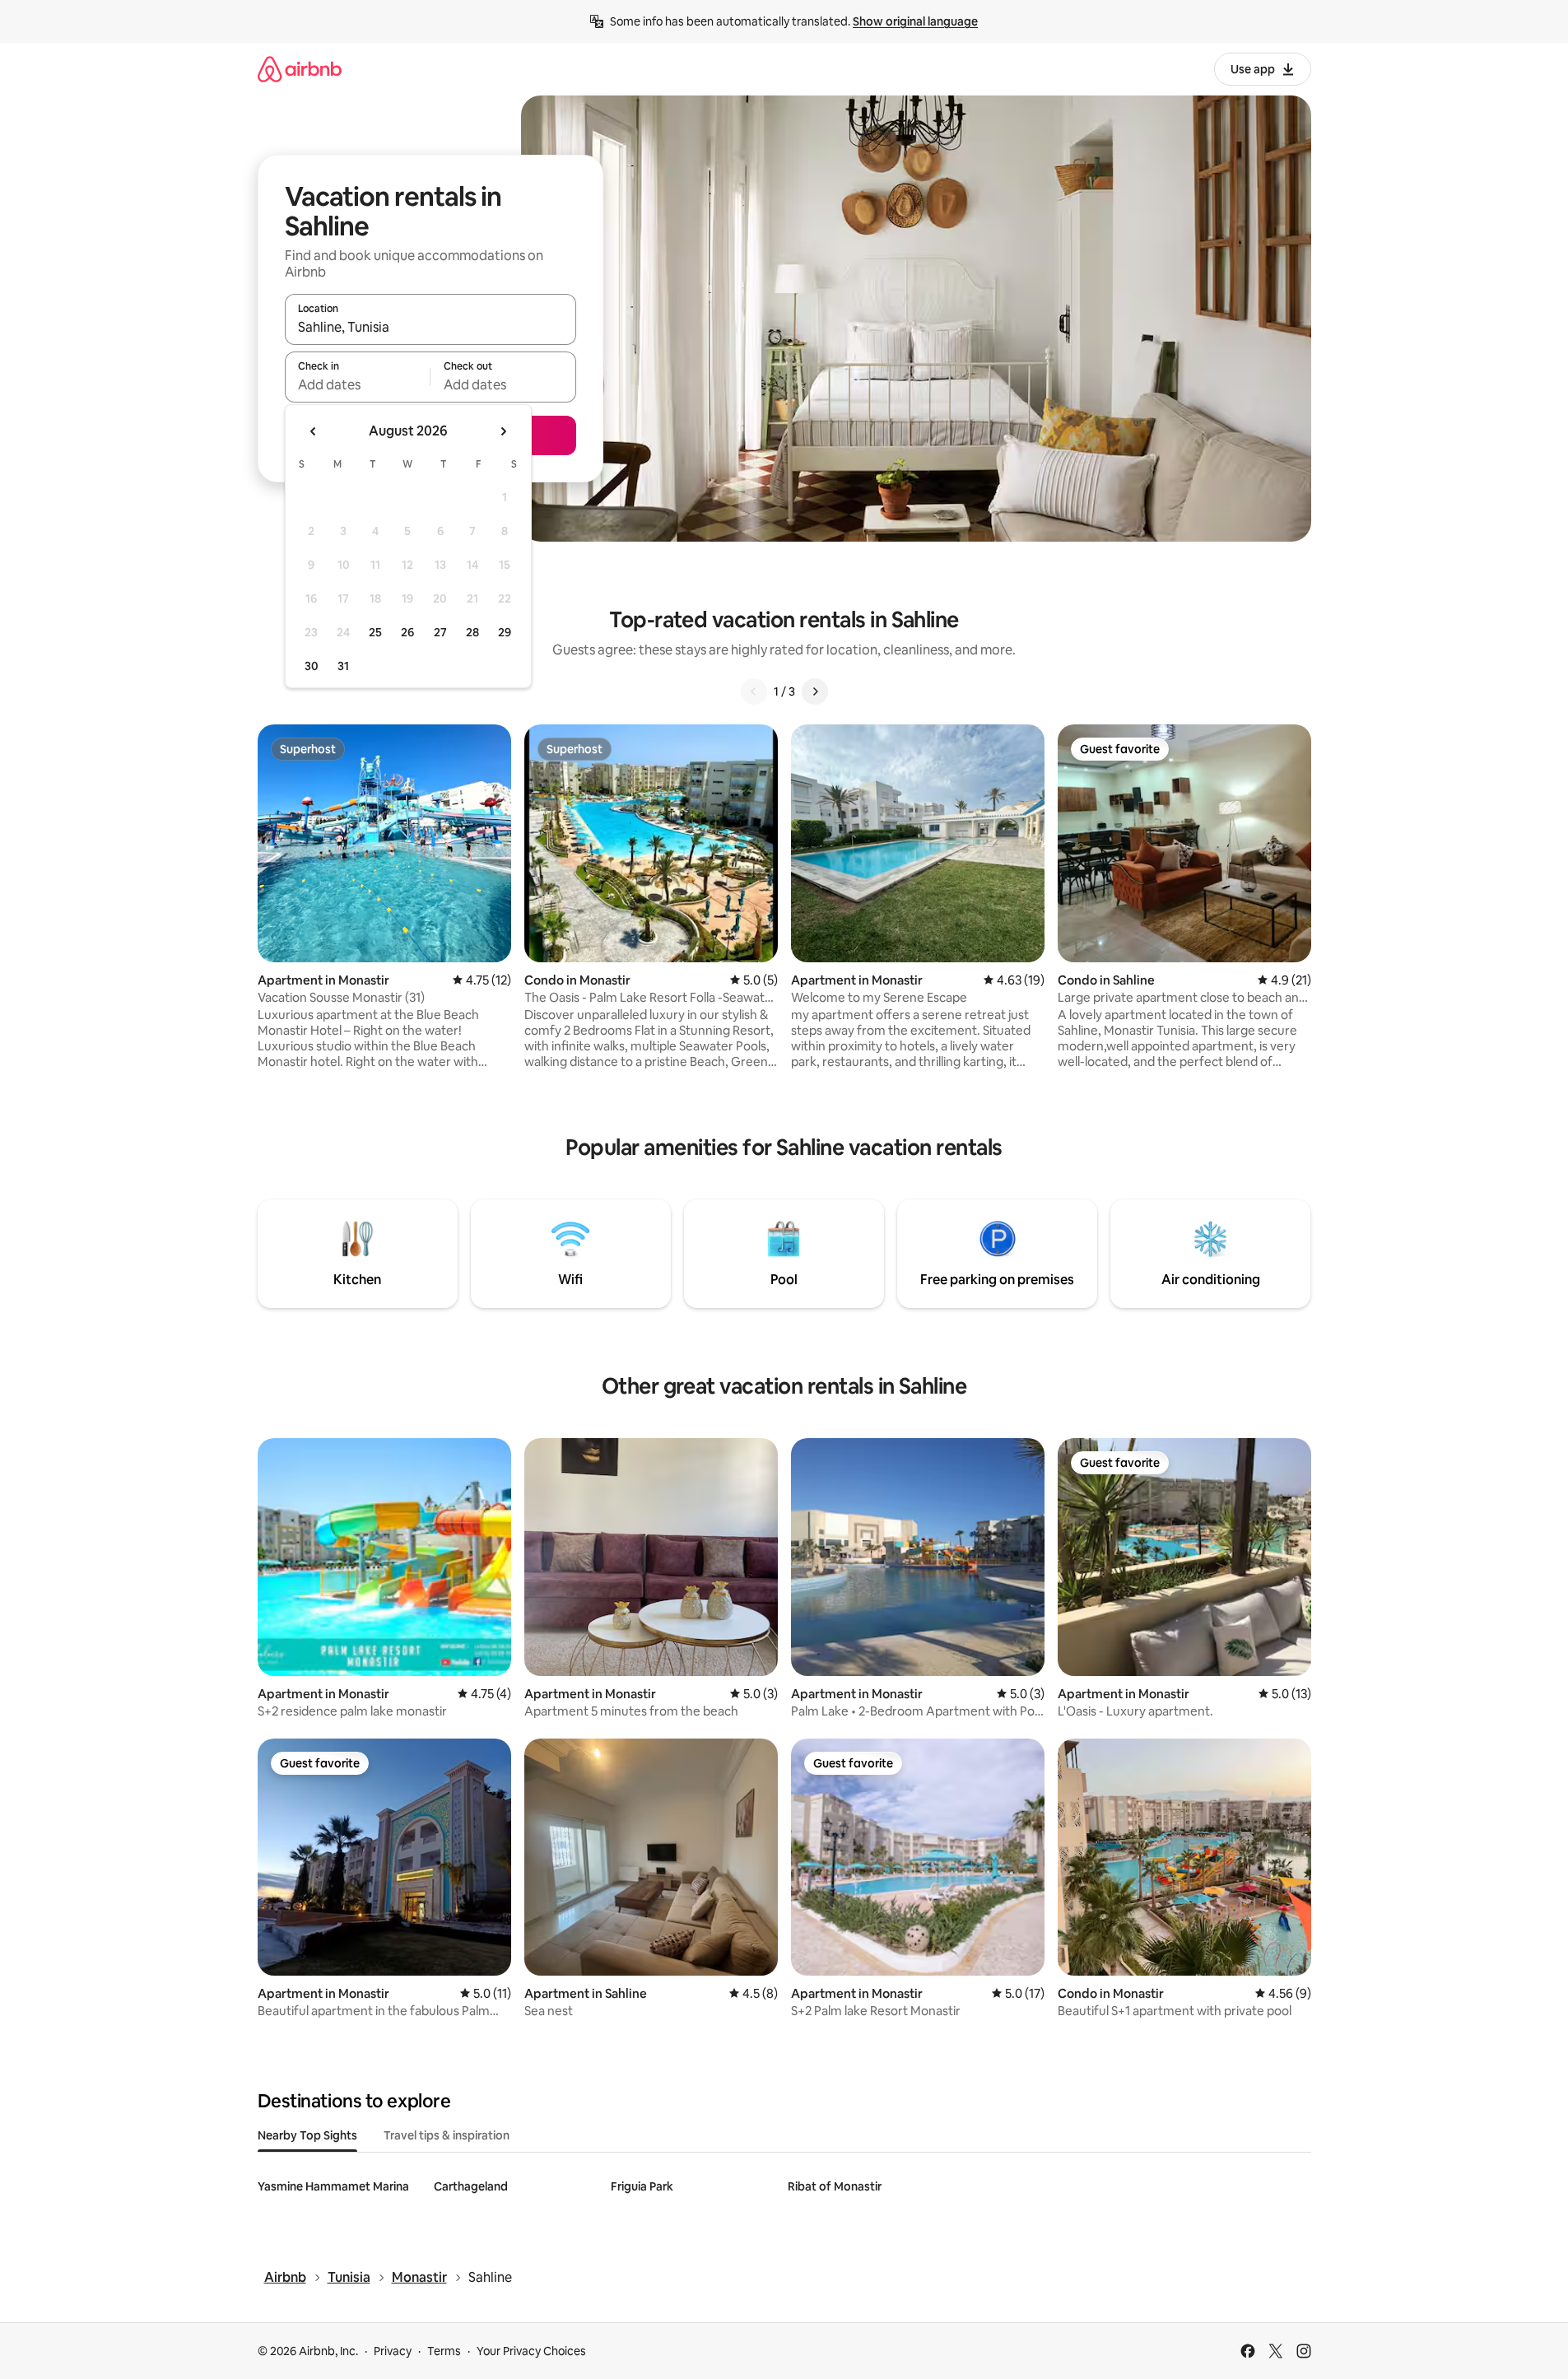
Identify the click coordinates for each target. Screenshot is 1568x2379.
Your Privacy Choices (531, 2351)
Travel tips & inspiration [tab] (447, 2135)
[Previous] (754, 691)
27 (440, 632)
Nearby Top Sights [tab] (307, 2135)
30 (312, 666)
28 (472, 632)
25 (375, 632)
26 (407, 632)
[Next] (815, 691)
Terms (444, 2351)
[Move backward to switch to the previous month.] (314, 431)
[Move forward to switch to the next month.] (503, 431)
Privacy (393, 2351)
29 (505, 632)
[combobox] (430, 327)
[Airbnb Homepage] (300, 69)
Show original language (915, 21)
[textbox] (358, 384)
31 (343, 666)
